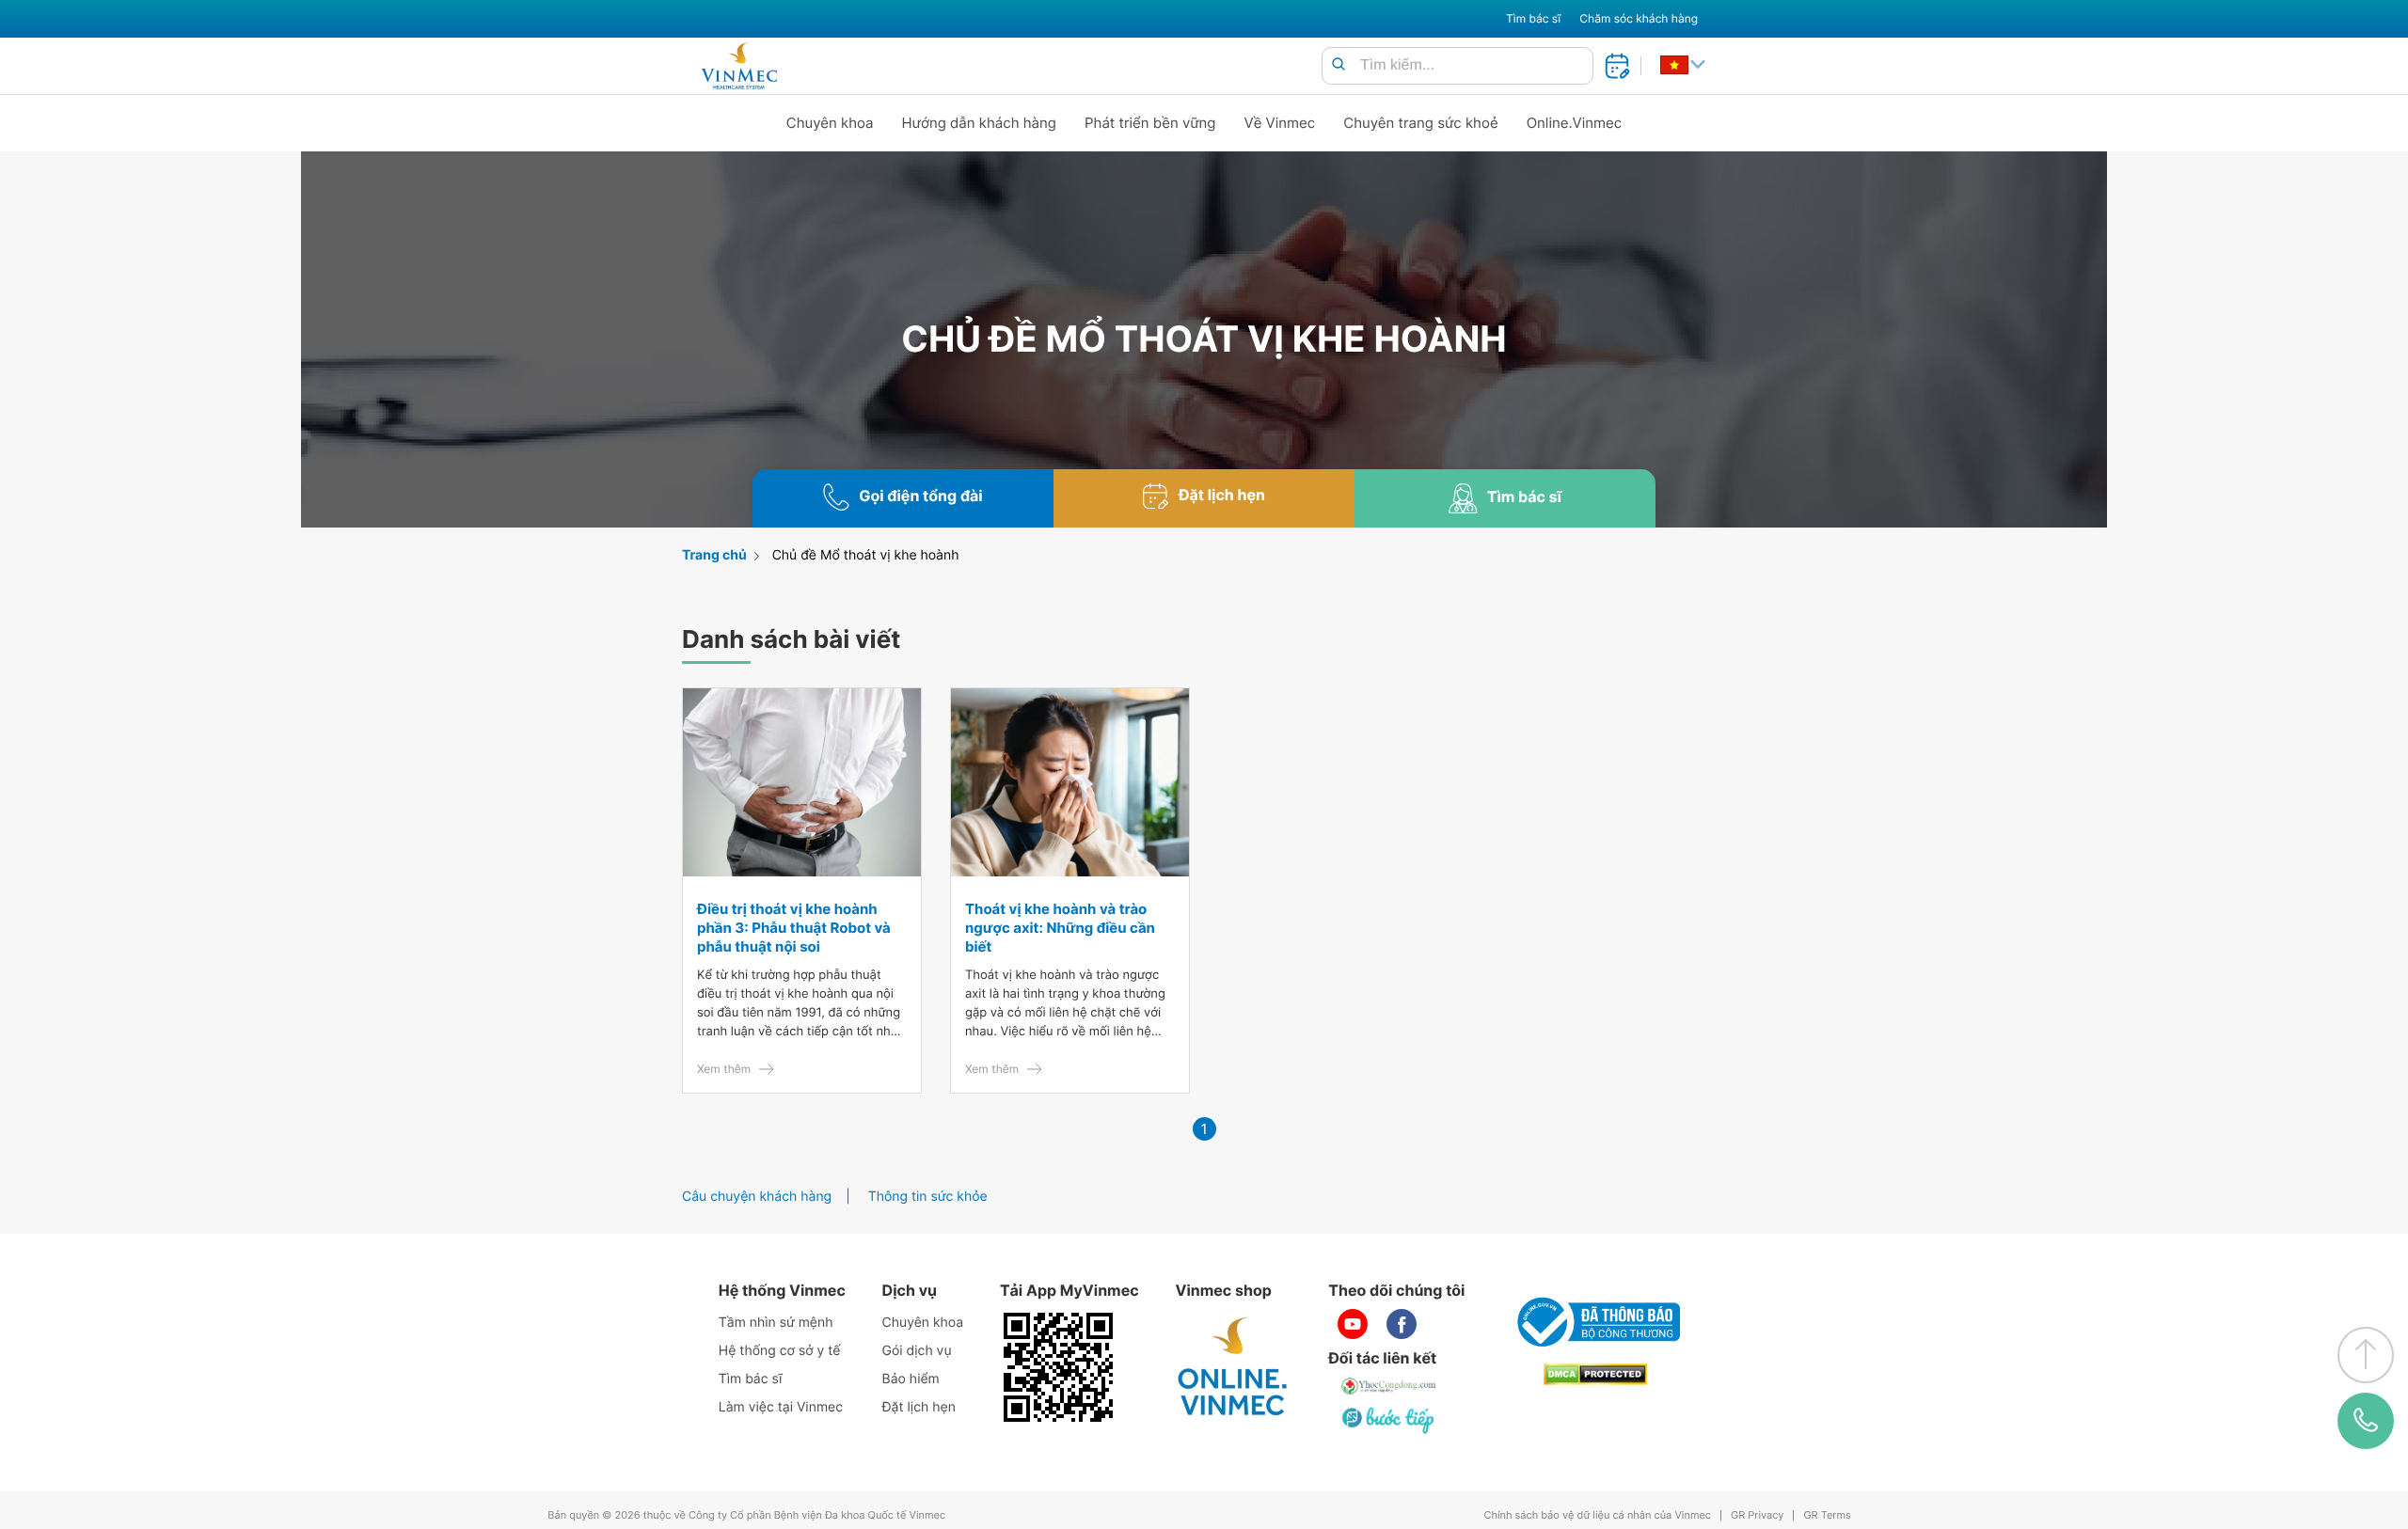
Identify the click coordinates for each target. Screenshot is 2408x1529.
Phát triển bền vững (1150, 123)
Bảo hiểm (911, 1379)
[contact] (2366, 1421)
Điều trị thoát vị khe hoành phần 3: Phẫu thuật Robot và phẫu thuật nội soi (794, 928)
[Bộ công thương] (1595, 1322)
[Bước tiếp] (1389, 1420)
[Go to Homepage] (739, 66)
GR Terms (1827, 1515)
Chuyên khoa (830, 123)
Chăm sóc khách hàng (1639, 18)
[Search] (1339, 65)
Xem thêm (724, 1069)
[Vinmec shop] (1233, 1367)
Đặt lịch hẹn (919, 1407)
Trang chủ (714, 555)
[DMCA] (1595, 1374)
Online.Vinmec (1575, 123)
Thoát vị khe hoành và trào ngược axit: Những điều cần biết (1060, 928)
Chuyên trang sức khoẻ (1420, 123)
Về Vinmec (1280, 123)
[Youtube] (1353, 1324)
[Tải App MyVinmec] (1058, 1367)
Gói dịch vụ (917, 1351)
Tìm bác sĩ (1533, 18)
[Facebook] (1402, 1324)
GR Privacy (1757, 1515)
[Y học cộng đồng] (1389, 1386)
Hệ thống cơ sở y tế (780, 1351)
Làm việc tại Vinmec (781, 1407)
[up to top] (2366, 1355)
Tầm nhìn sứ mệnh (776, 1323)
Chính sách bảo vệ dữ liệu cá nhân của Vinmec (1597, 1515)
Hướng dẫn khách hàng (980, 123)
